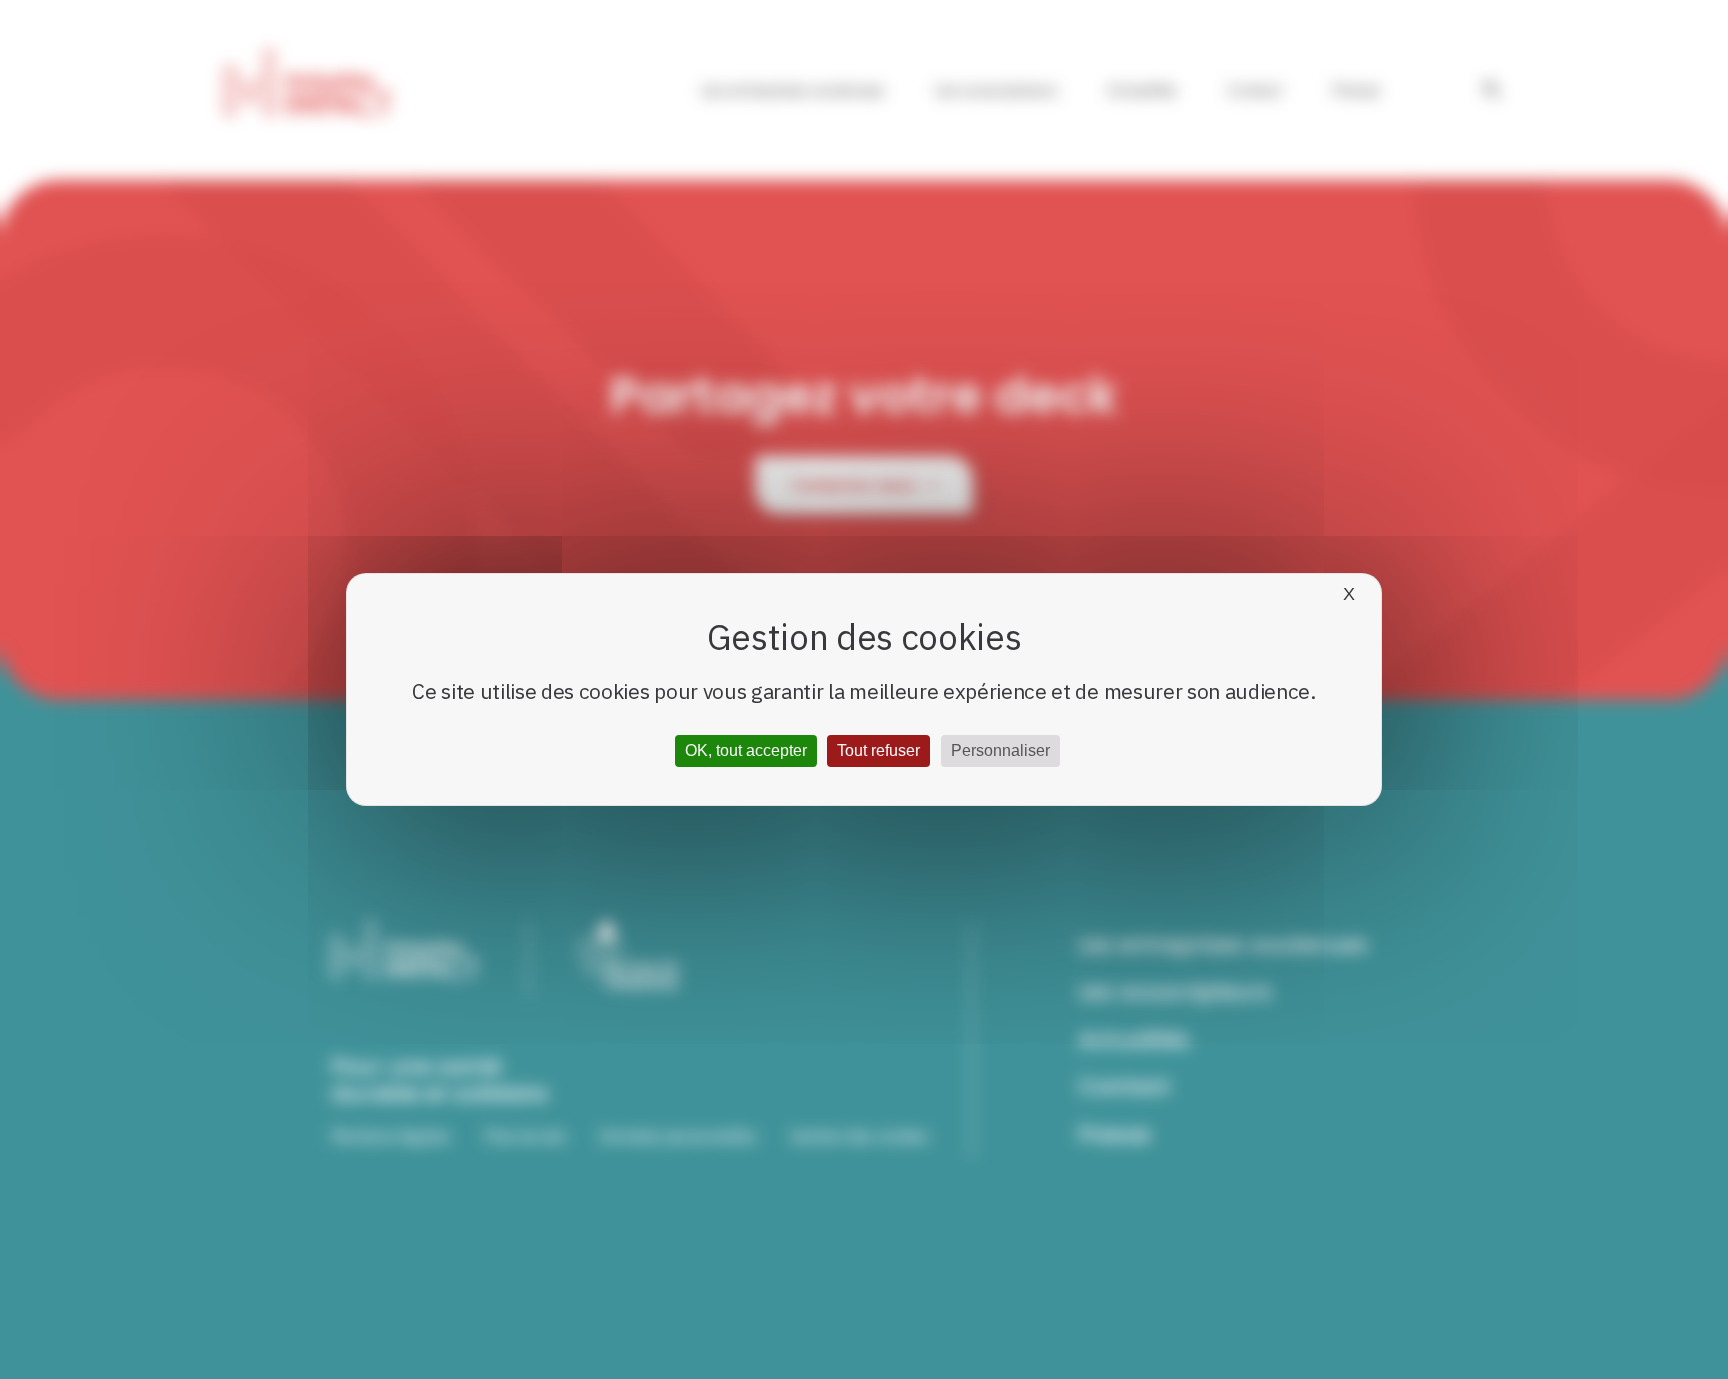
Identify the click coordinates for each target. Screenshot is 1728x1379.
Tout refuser (878, 750)
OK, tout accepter (746, 750)
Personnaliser (1000, 750)
